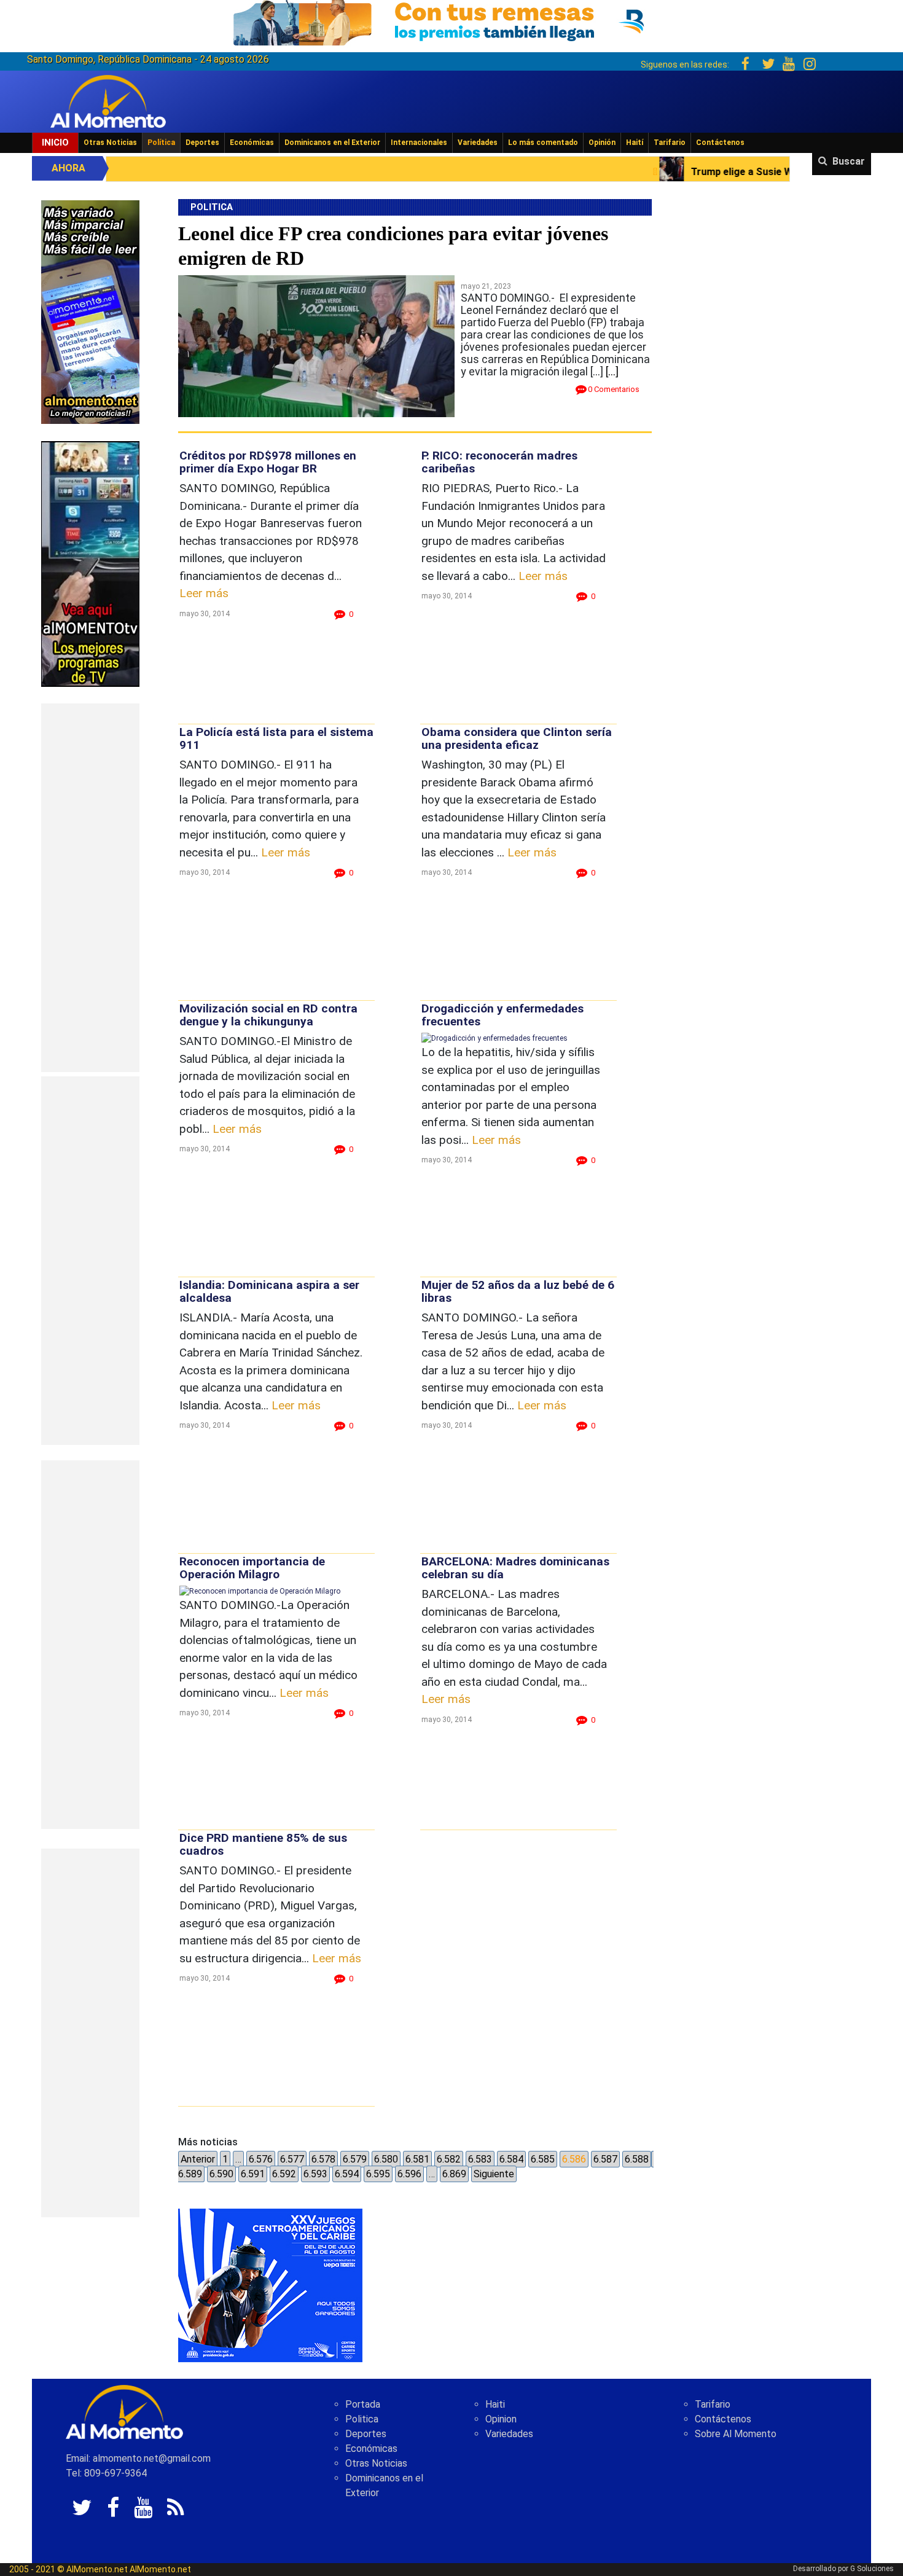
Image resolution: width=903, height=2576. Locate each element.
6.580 (386, 2159)
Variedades (478, 143)
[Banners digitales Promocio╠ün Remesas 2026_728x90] (451, 21)
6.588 (637, 2159)
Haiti (495, 2404)
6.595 (378, 2174)
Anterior (198, 2159)
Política (161, 143)
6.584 (511, 2159)
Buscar (849, 161)
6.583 (480, 2159)
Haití (635, 143)
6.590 (221, 2174)
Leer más (204, 593)
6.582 (449, 2159)
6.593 (315, 2174)
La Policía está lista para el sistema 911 (276, 738)
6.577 (292, 2159)
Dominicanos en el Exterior (332, 143)
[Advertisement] (90, 888)
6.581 (417, 2159)
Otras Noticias (110, 143)
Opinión (602, 143)
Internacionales (419, 143)
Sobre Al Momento (736, 2434)
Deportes (202, 143)
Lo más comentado (543, 143)
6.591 (253, 2174)
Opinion (501, 2419)
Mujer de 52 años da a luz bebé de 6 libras (518, 1291)
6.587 (605, 2159)
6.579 (355, 2159)
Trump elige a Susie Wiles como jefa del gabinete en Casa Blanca (690, 172)
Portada (363, 2404)
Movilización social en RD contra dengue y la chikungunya (268, 1015)
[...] (612, 371)
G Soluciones (872, 2569)
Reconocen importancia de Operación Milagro (252, 1568)
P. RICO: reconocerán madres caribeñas (499, 462)
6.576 (261, 2159)
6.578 (323, 2159)
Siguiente (494, 2174)
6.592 (284, 2174)
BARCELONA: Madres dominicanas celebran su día (515, 1568)
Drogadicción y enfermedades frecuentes (502, 1015)
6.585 (543, 2159)
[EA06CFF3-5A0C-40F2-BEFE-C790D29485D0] (90, 563)
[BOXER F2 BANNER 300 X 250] (270, 2285)
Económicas (252, 143)
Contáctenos (720, 143)
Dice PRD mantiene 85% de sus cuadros (263, 1844)
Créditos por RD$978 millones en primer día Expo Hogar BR (268, 462)
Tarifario (670, 143)
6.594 (347, 2174)
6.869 (454, 2174)
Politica (362, 2419)
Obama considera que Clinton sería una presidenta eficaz (517, 738)
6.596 (409, 2174)
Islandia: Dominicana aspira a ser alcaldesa (269, 1291)
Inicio (55, 143)
